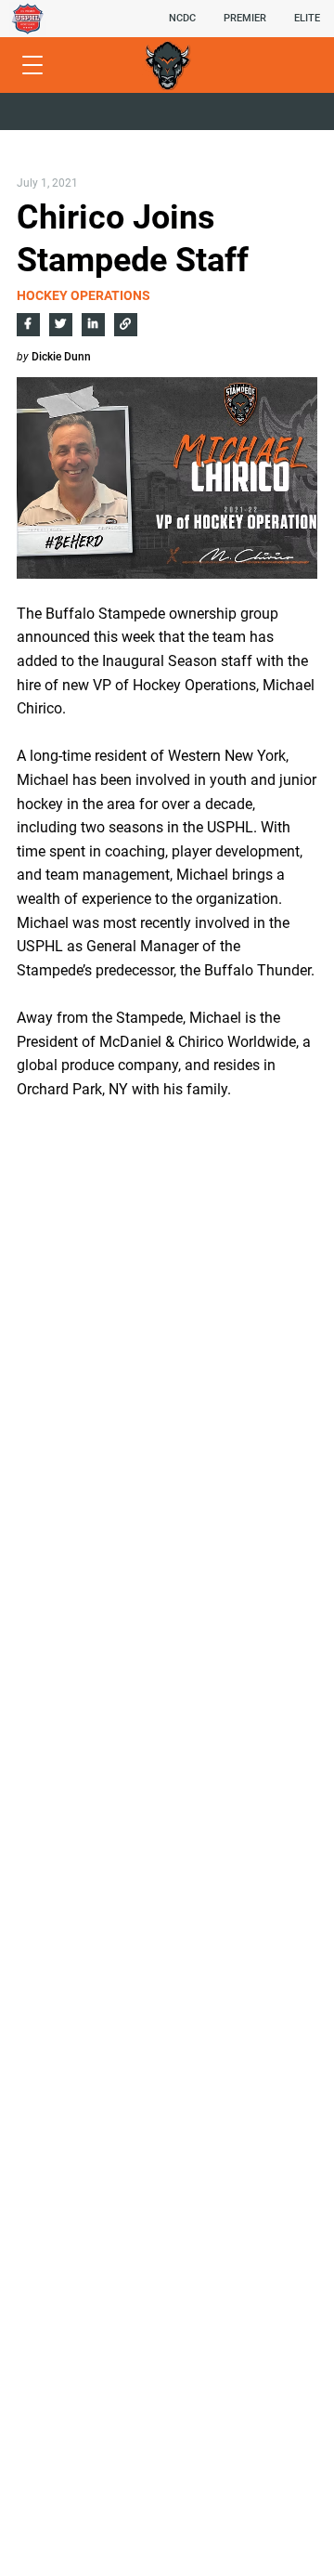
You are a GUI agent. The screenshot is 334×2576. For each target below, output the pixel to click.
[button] (182, 19)
